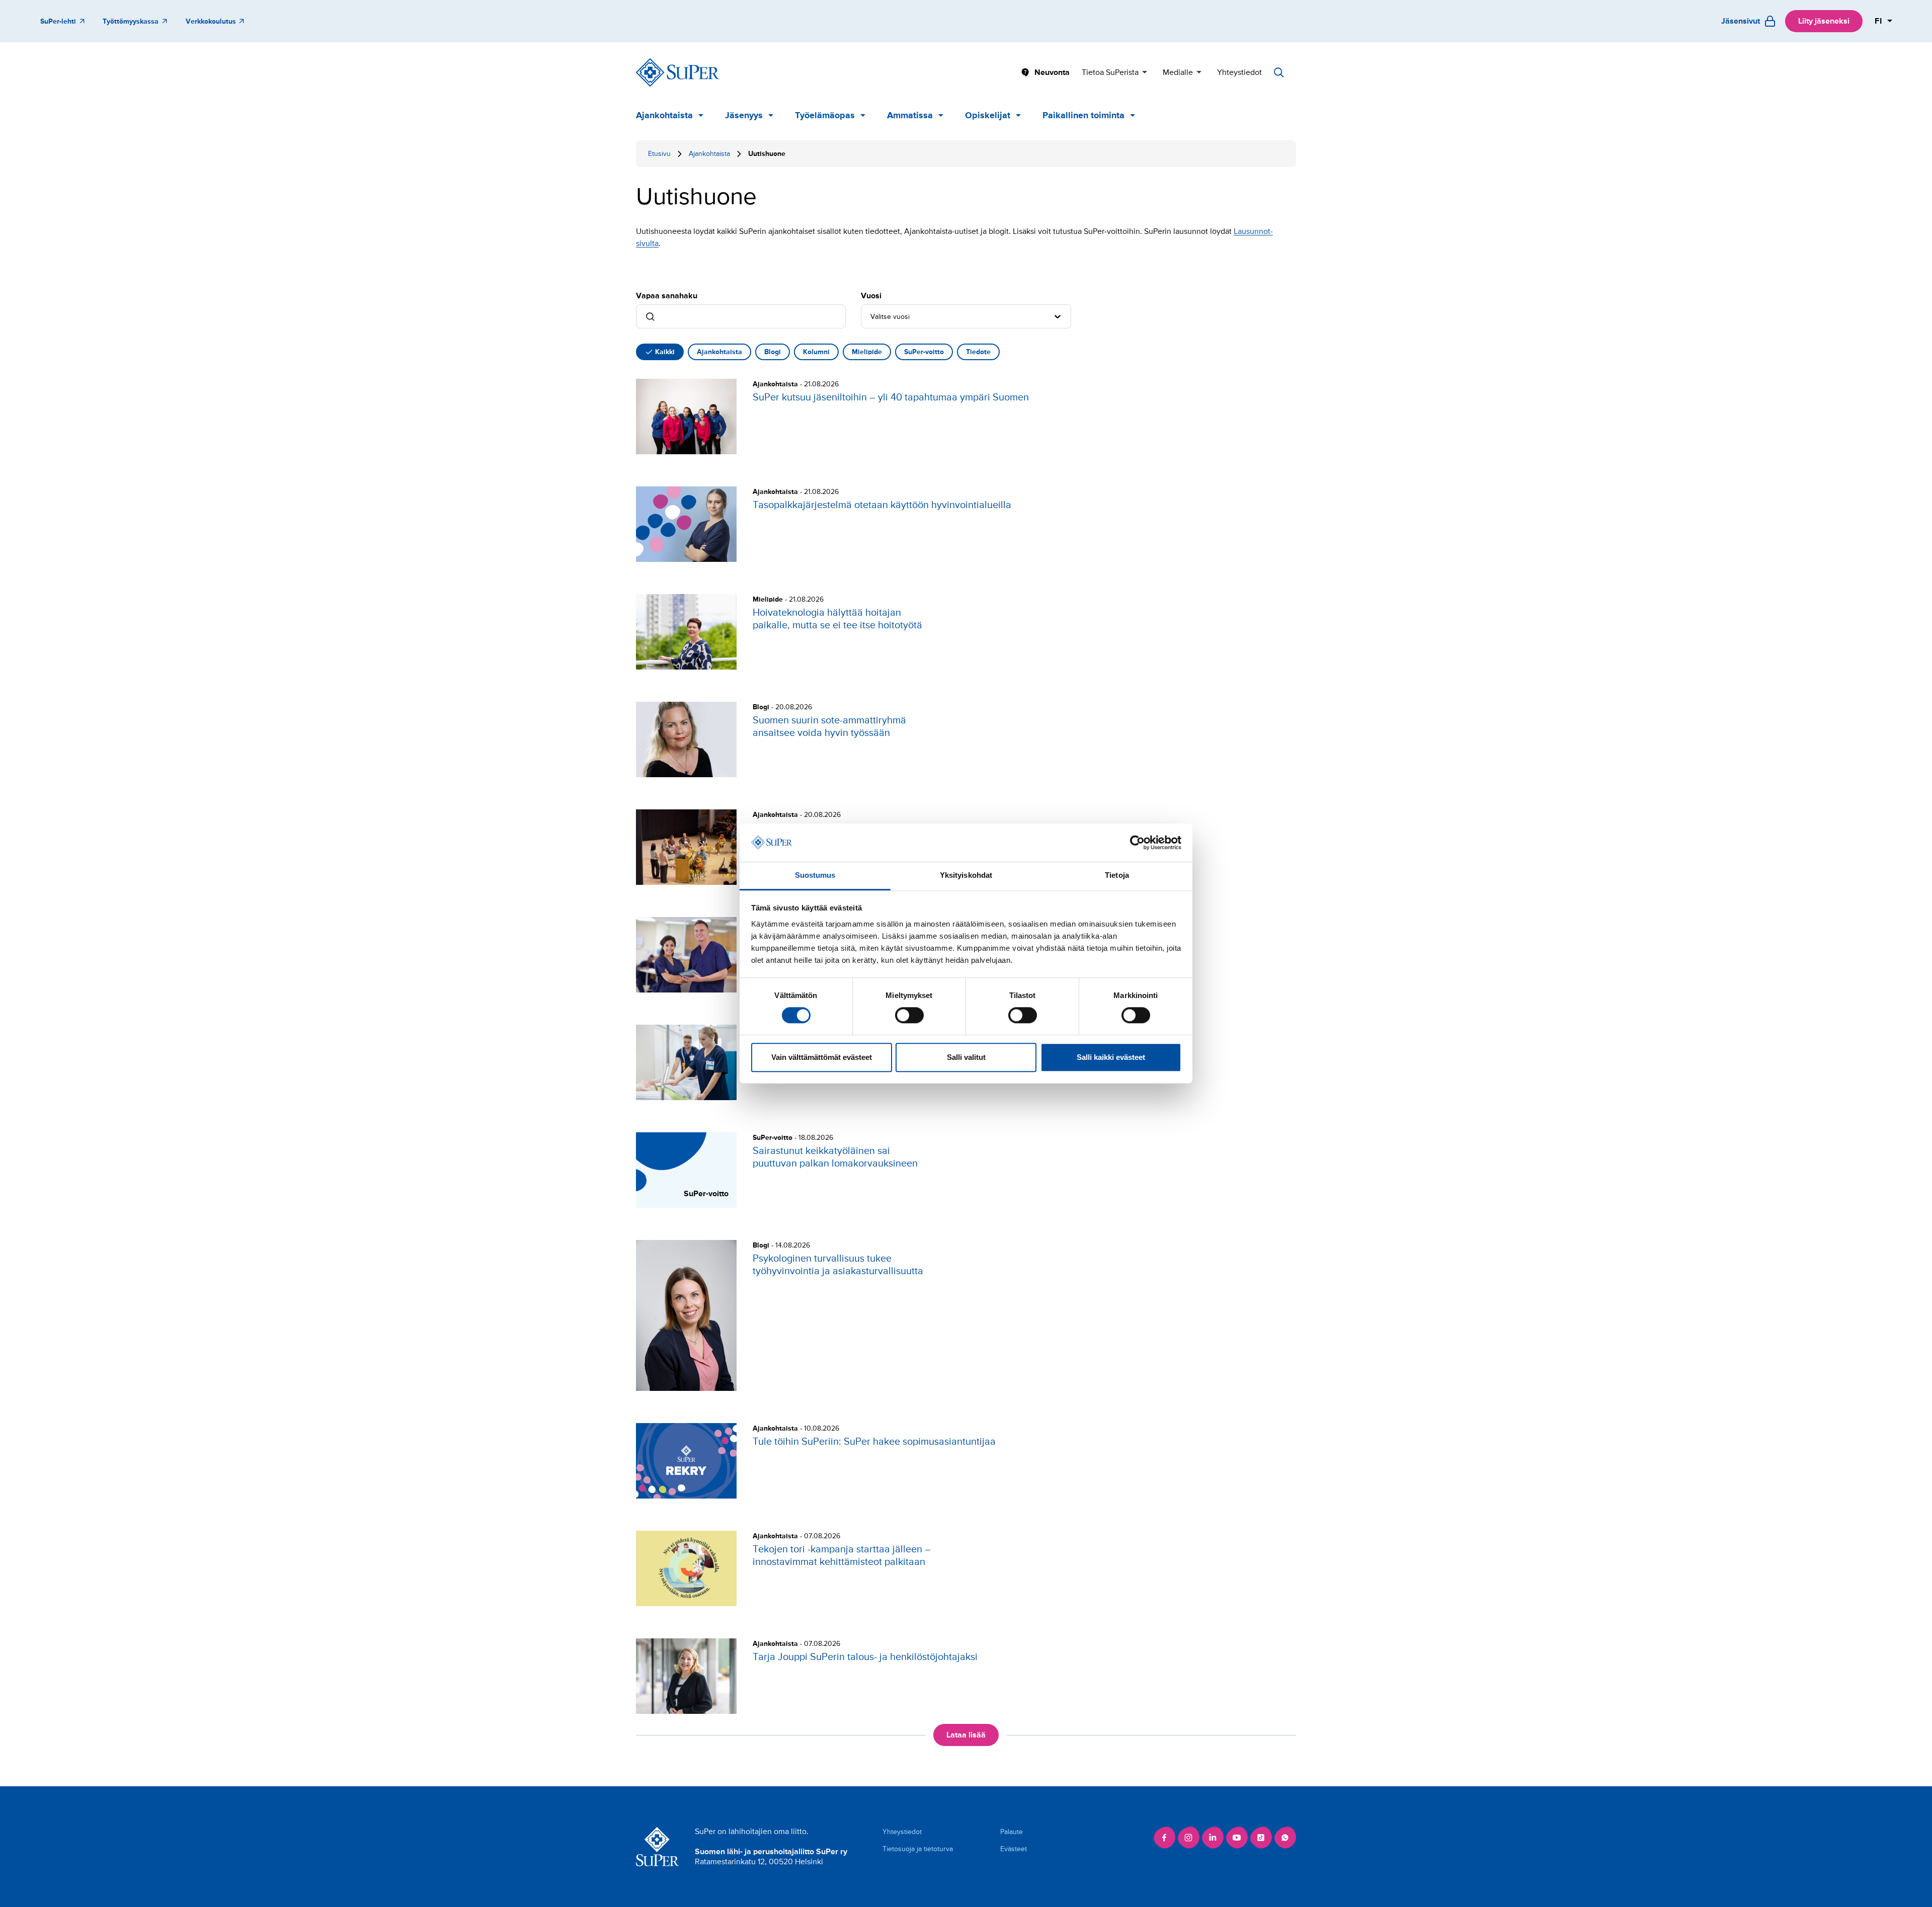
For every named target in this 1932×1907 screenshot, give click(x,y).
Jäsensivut (1741, 21)
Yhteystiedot (1239, 72)
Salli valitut (966, 1057)
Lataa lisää (966, 1735)
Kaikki (665, 352)
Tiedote (978, 352)
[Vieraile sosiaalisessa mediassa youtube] (1237, 1838)
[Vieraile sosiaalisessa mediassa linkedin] (1213, 1838)
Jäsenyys (744, 115)
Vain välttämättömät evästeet (822, 1057)
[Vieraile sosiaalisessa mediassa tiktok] (1261, 1838)
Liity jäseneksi (1824, 21)
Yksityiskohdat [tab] (966, 876)
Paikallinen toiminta (1083, 115)
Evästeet (1014, 1849)
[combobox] (871, 316)
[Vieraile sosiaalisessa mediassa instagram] (1188, 1838)
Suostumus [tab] (815, 876)
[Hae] (1279, 72)
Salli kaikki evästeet (1111, 1057)
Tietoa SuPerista (1110, 72)
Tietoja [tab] (1117, 876)
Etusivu (659, 154)
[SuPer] (677, 72)
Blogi (773, 352)
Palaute (1012, 1832)
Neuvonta (1052, 72)
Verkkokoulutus (211, 21)
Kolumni (816, 352)
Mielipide (867, 352)
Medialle (1178, 72)
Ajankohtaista (664, 115)
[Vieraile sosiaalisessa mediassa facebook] (1164, 1838)
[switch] (909, 1015)
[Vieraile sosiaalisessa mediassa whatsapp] (1285, 1838)
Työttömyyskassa (131, 21)
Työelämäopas (825, 115)
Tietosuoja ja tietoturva (918, 1849)
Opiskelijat (988, 115)
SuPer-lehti (58, 21)
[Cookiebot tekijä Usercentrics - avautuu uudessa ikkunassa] (1137, 843)
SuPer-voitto (924, 352)
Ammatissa (910, 115)
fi (1879, 21)
